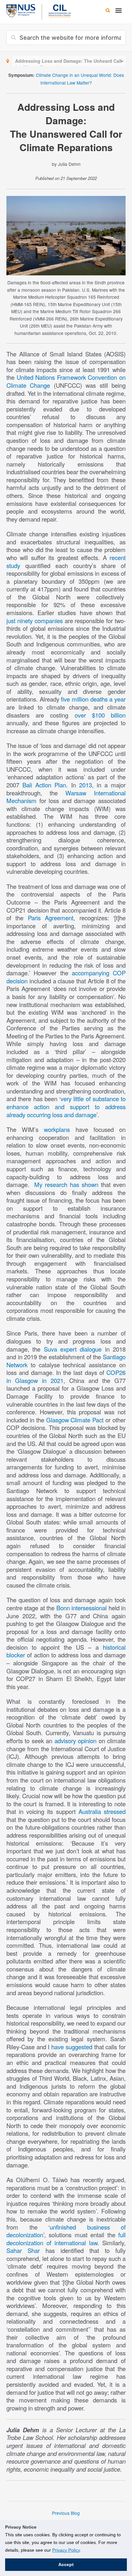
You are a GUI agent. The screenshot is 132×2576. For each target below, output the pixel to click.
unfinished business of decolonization (66, 2231)
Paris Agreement (51, 918)
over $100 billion (100, 715)
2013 (86, 785)
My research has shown (66, 1184)
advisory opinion (75, 1741)
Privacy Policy (66, 2550)
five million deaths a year (93, 699)
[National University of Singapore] (21, 10)
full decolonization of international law (66, 2239)
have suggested (72, 2047)
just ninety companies (35, 621)
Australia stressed (102, 1811)
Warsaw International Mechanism (66, 797)
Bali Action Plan (44, 785)
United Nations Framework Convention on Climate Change (66, 381)
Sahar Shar (23, 2250)
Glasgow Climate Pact (75, 1420)
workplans (57, 1129)
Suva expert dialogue (73, 1349)
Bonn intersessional (82, 1608)
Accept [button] (66, 2564)
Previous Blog (66, 2513)
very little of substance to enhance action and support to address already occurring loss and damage (66, 1106)
